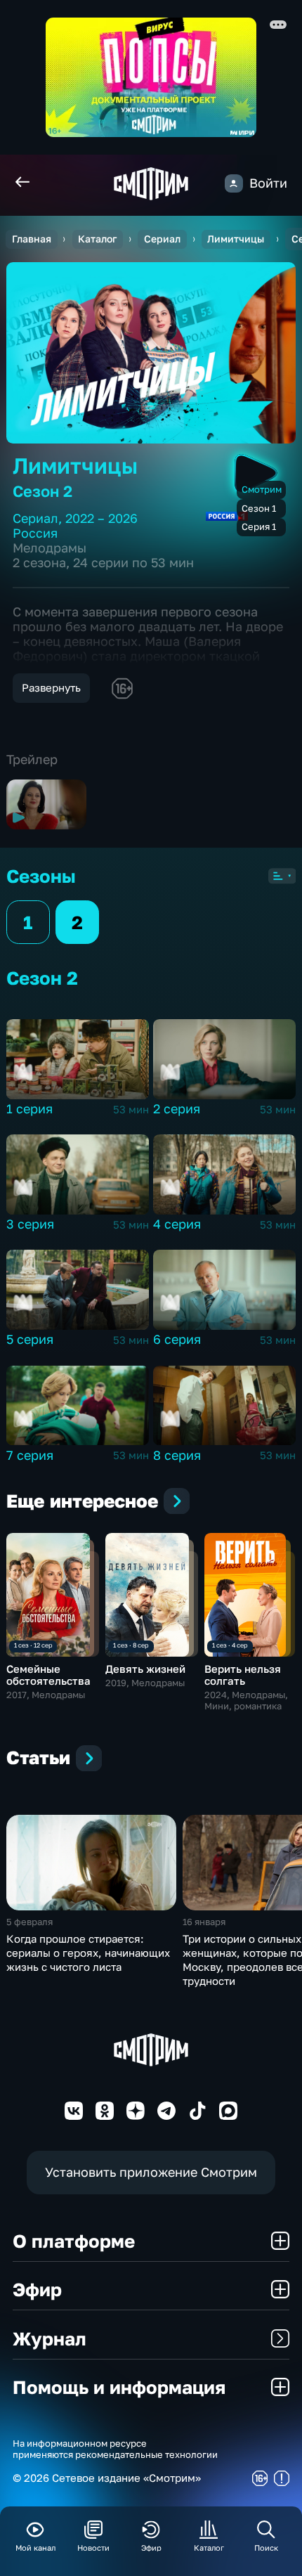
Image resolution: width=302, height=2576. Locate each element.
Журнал (50, 2338)
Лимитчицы (236, 239)
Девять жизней (145, 1669)
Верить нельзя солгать (243, 1675)
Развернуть (51, 687)
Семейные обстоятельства (48, 1675)
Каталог (97, 239)
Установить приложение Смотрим (151, 2172)
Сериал (162, 239)
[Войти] (234, 183)
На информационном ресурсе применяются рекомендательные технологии (115, 2449)
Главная (32, 239)
